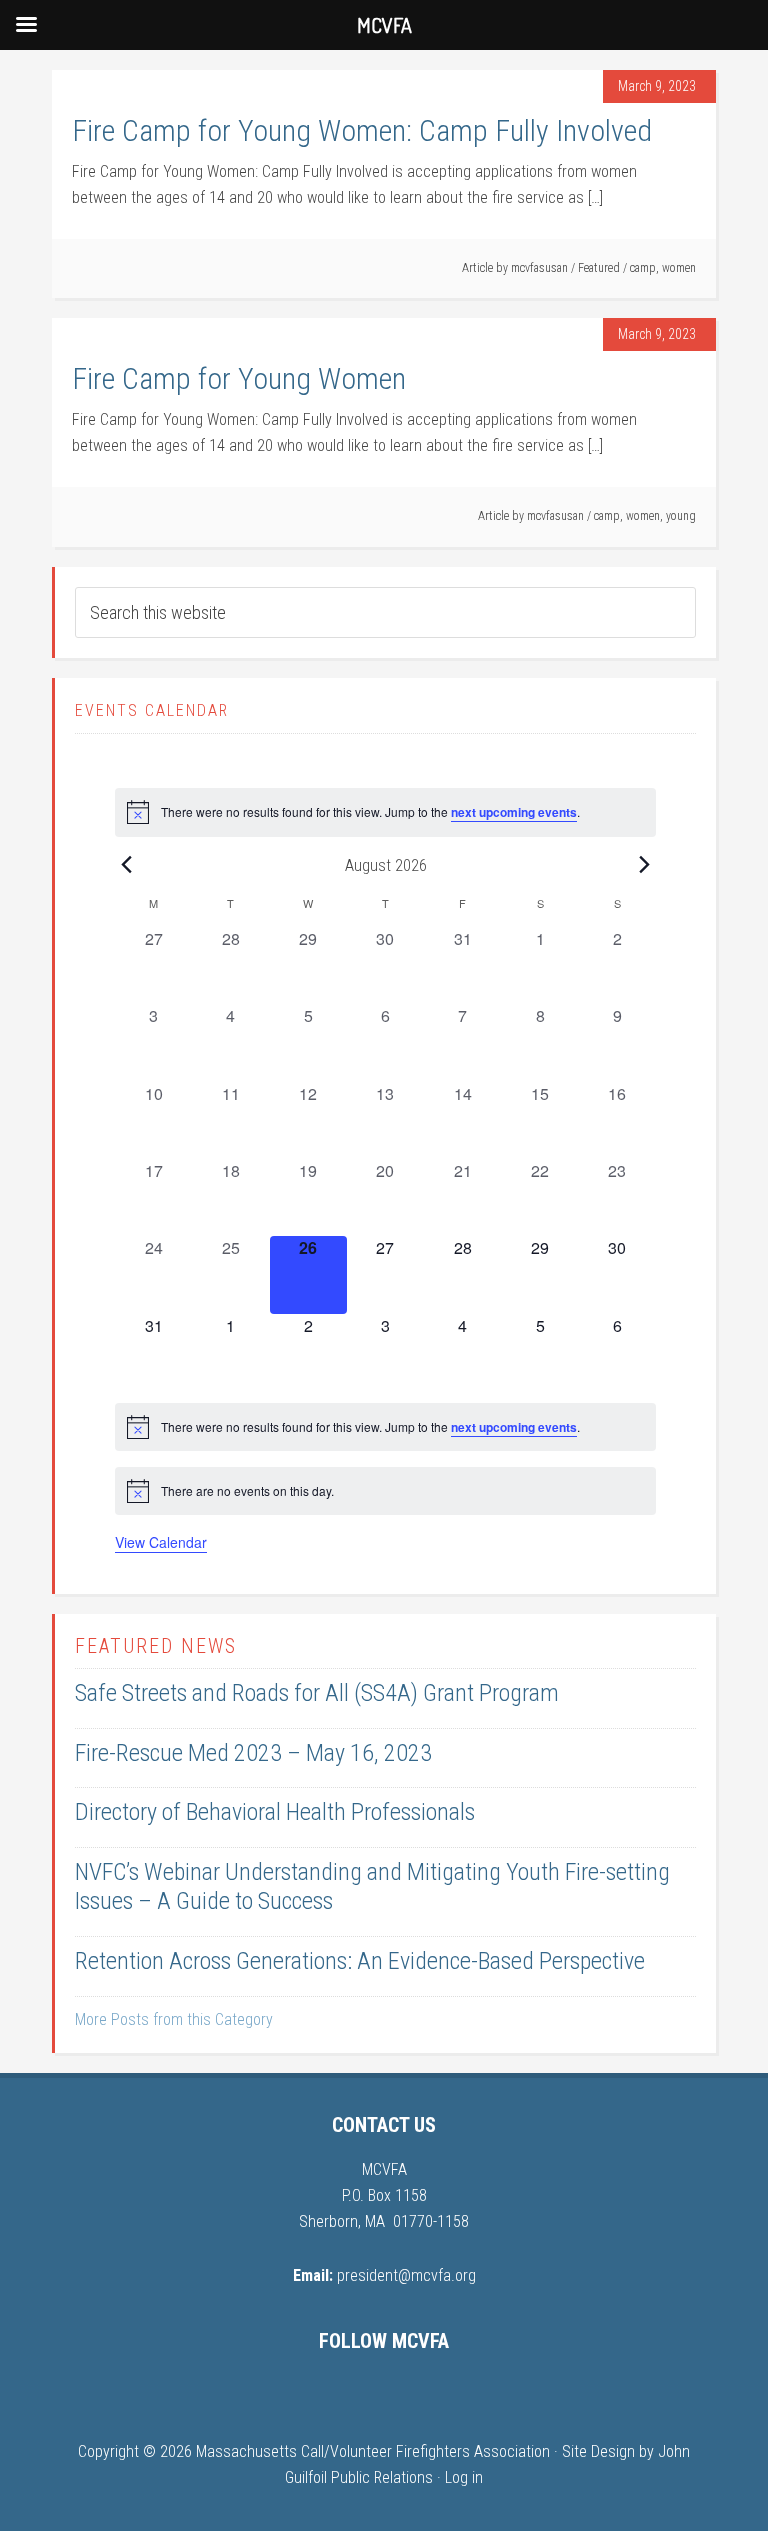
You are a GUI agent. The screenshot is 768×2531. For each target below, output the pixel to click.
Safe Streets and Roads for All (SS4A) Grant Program (317, 1693)
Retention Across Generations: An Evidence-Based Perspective (360, 1961)
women (679, 268)
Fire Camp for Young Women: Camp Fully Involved (362, 130)
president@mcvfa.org (406, 2275)
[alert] (385, 812)
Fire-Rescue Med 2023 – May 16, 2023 (253, 1753)
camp (643, 268)
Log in (464, 2477)
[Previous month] (127, 865)
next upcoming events (514, 812)
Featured (599, 268)
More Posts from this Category (174, 2019)
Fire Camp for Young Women (239, 378)
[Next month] (644, 865)
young (681, 516)
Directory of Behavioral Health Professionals (275, 1812)
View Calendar (161, 1542)
